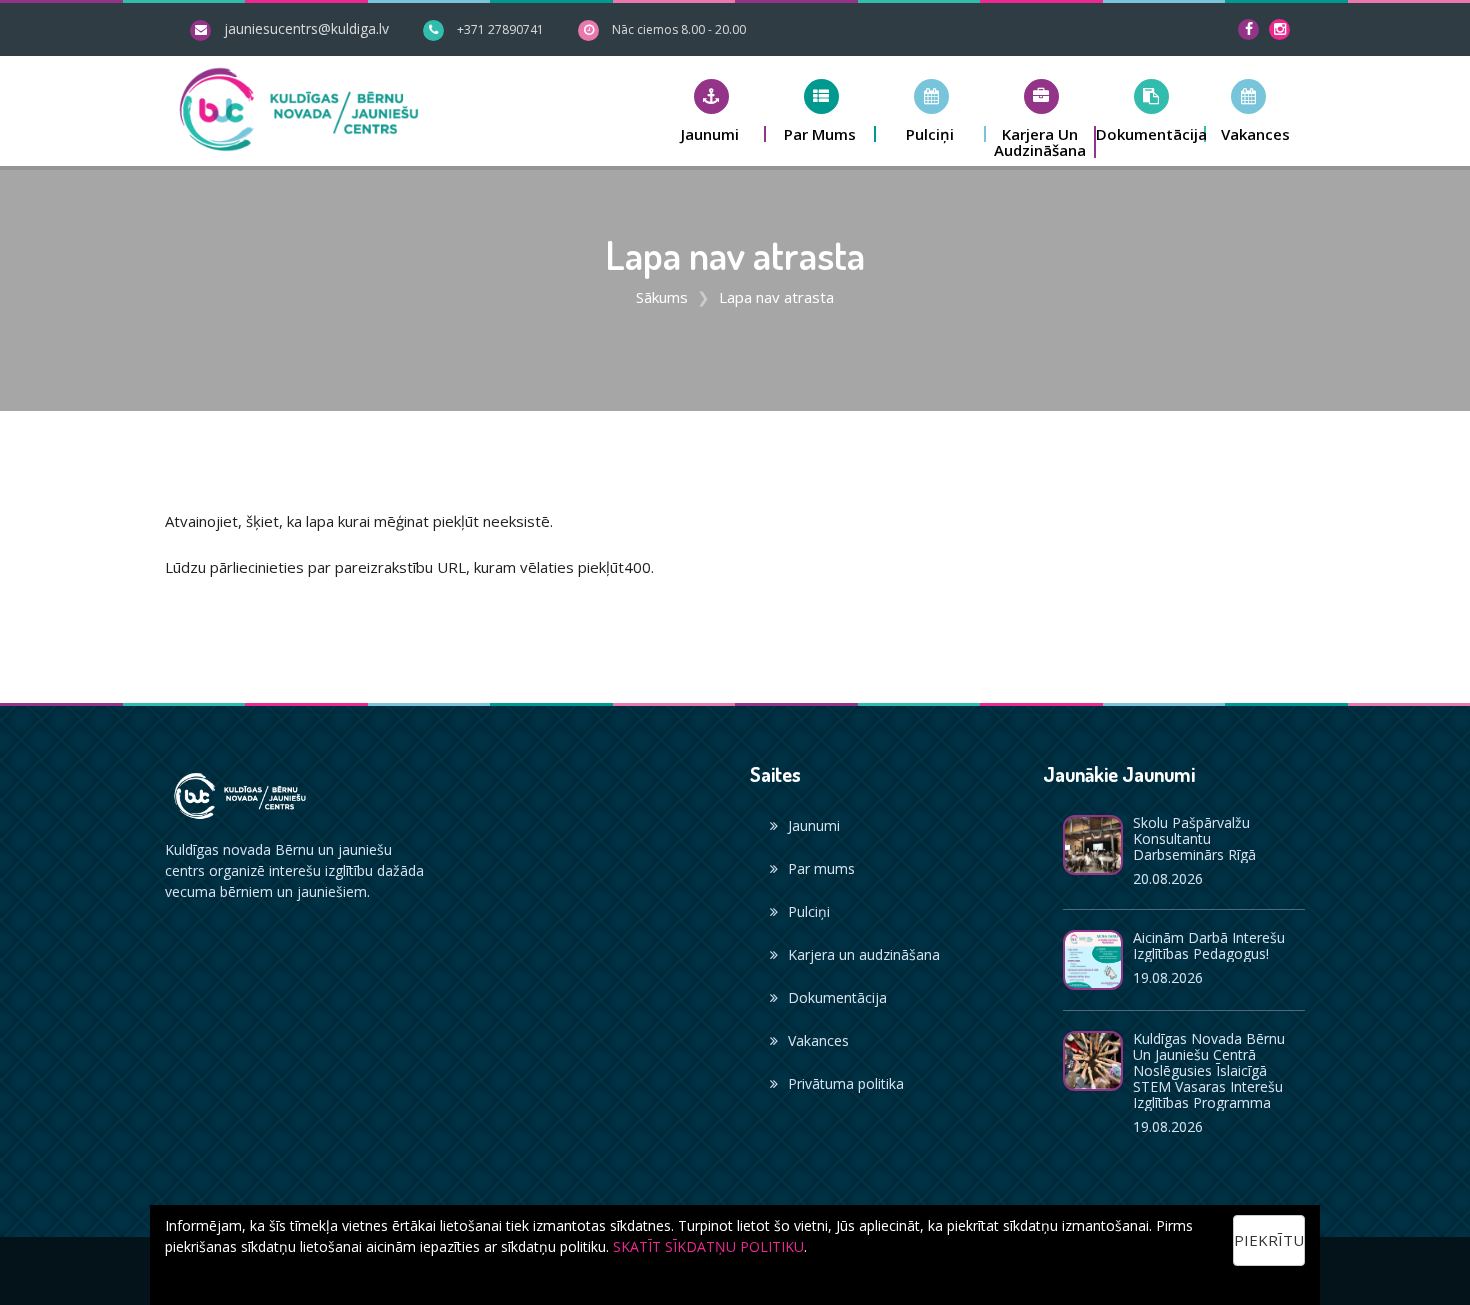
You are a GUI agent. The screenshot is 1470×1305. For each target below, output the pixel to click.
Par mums (821, 868)
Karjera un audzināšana (864, 954)
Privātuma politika (846, 1083)
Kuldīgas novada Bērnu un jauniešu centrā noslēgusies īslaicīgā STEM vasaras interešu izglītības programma (1209, 1070)
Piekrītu (1269, 1240)
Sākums (662, 297)
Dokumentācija (837, 997)
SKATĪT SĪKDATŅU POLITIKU (708, 1246)
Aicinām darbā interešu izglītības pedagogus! (1209, 945)
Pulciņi (809, 911)
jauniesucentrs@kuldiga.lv (306, 28)
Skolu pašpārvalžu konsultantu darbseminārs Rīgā (1194, 838)
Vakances (818, 1040)
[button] (711, 110)
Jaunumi (814, 825)
